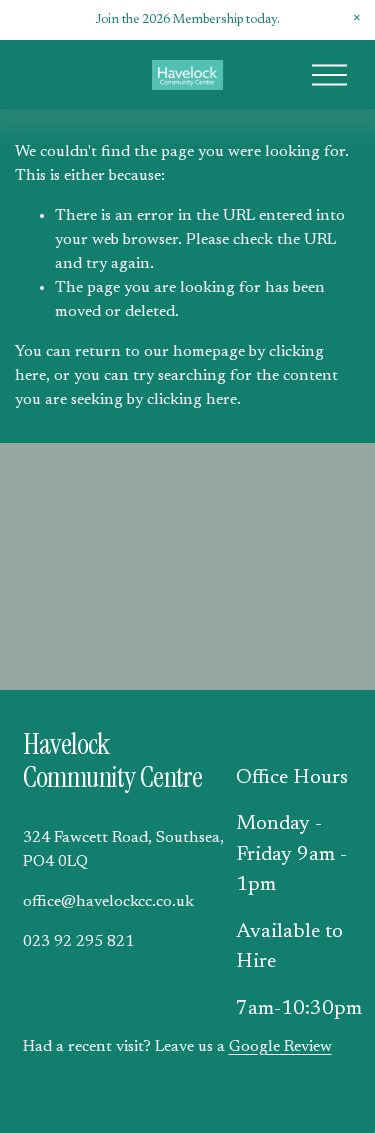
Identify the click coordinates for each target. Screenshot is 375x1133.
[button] (357, 18)
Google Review (280, 1047)
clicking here (192, 400)
